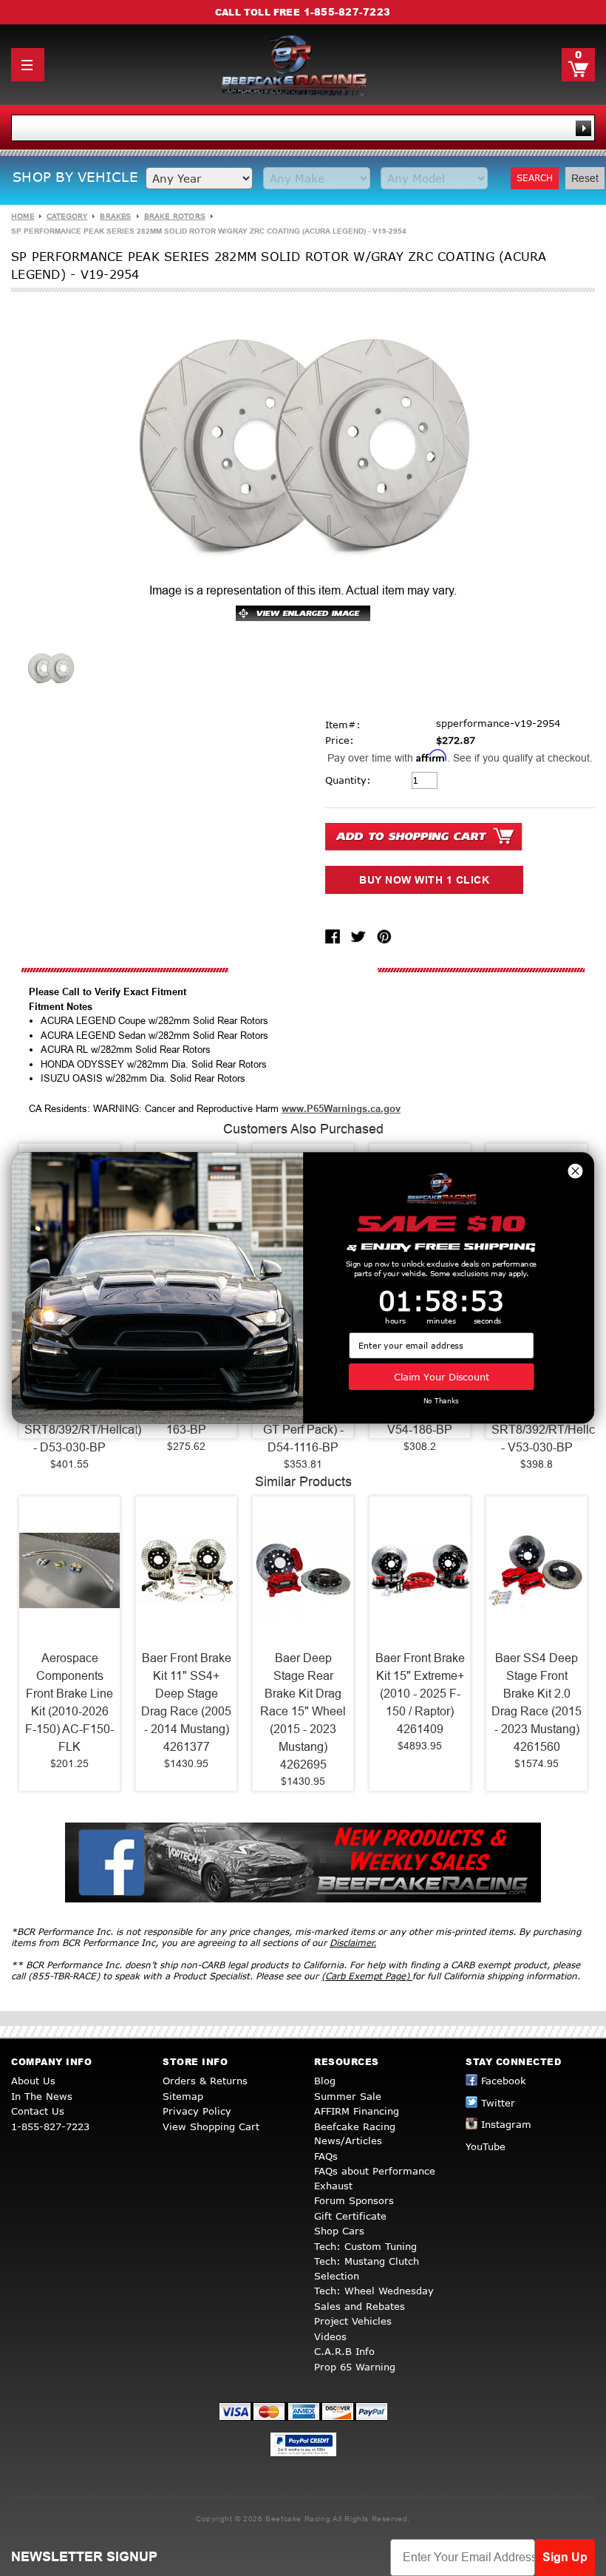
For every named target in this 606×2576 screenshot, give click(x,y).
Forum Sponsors (354, 2200)
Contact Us (38, 2111)
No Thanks (441, 1401)
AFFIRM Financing (357, 2111)
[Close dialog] (575, 1171)
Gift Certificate (350, 2216)
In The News (42, 2096)
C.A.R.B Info (344, 2351)
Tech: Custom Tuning (365, 2246)
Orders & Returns (205, 2081)
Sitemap (183, 2096)
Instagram (506, 2124)
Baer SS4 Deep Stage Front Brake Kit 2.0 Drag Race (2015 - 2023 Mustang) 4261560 (537, 1702)
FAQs (326, 2156)
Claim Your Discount (442, 1376)
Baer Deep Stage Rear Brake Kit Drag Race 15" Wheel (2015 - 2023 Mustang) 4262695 (303, 1711)
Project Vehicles (353, 2321)
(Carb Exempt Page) (367, 1976)
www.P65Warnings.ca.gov (341, 1109)
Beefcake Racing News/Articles (355, 2134)
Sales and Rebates (360, 2306)
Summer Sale (348, 2096)
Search (535, 178)
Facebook (504, 2081)
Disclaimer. (353, 1943)
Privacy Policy (197, 2111)
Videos (330, 2336)
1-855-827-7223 (347, 12)
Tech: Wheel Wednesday (374, 2291)
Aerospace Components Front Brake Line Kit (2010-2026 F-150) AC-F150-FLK (69, 1702)
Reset (585, 178)
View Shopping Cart (211, 2126)
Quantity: (348, 780)
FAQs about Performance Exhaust (375, 2178)
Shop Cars (339, 2231)
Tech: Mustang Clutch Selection (367, 2268)
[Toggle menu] (28, 65)
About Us (33, 2081)
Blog (325, 2081)
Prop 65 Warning (355, 2367)
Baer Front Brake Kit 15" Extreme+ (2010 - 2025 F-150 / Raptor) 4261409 (420, 1694)
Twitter (498, 2103)
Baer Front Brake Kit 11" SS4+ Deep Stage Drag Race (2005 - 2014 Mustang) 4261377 (186, 1702)
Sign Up (565, 2557)
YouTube (486, 2146)
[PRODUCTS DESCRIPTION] (303, 970)
